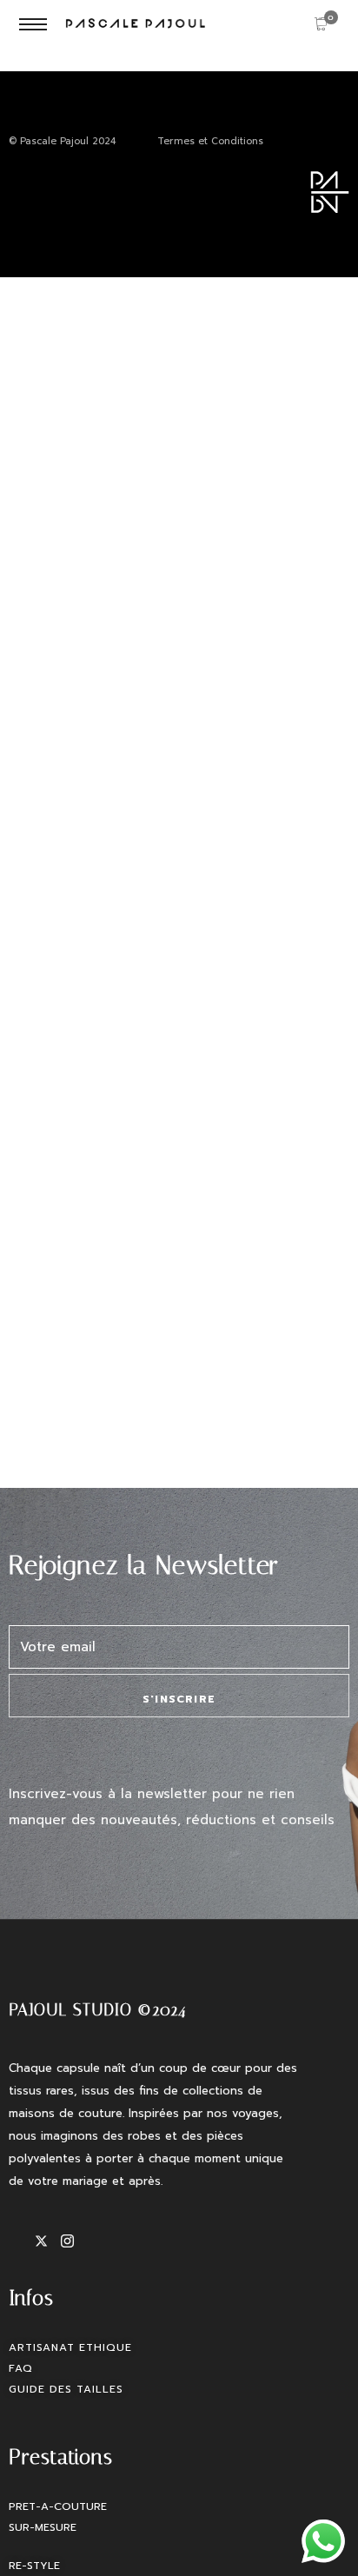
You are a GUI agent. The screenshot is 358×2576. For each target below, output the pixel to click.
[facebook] (22, 2241)
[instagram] (74, 2241)
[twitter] (48, 2241)
